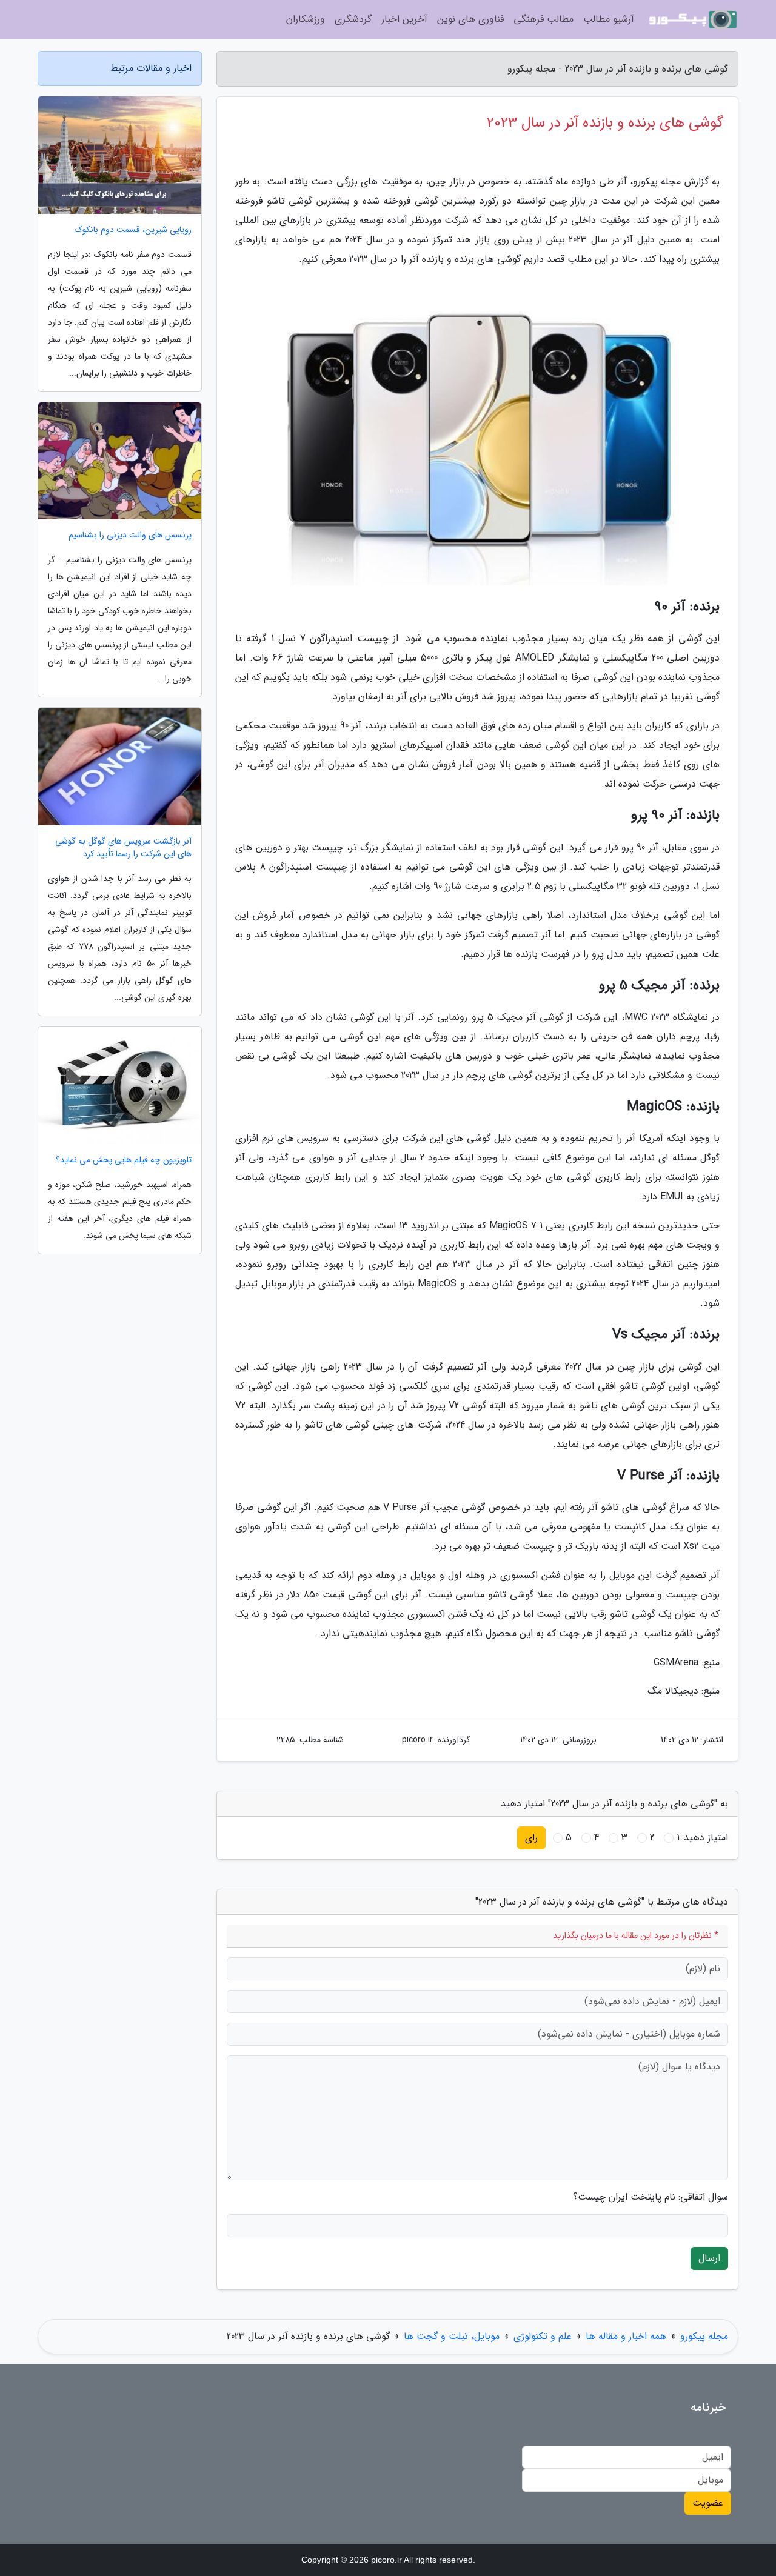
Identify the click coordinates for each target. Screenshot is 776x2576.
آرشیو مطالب (609, 19)
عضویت (708, 2503)
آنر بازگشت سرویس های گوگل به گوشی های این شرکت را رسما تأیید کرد (123, 848)
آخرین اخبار (404, 19)
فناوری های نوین (470, 19)
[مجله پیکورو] (694, 19)
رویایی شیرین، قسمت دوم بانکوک (133, 230)
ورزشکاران (306, 19)
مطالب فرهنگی (544, 19)
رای (531, 1838)
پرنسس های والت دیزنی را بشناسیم (130, 535)
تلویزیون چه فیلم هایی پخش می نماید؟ (124, 1160)
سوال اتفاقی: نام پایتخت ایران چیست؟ (651, 2197)
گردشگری (353, 19)
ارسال (709, 2258)
